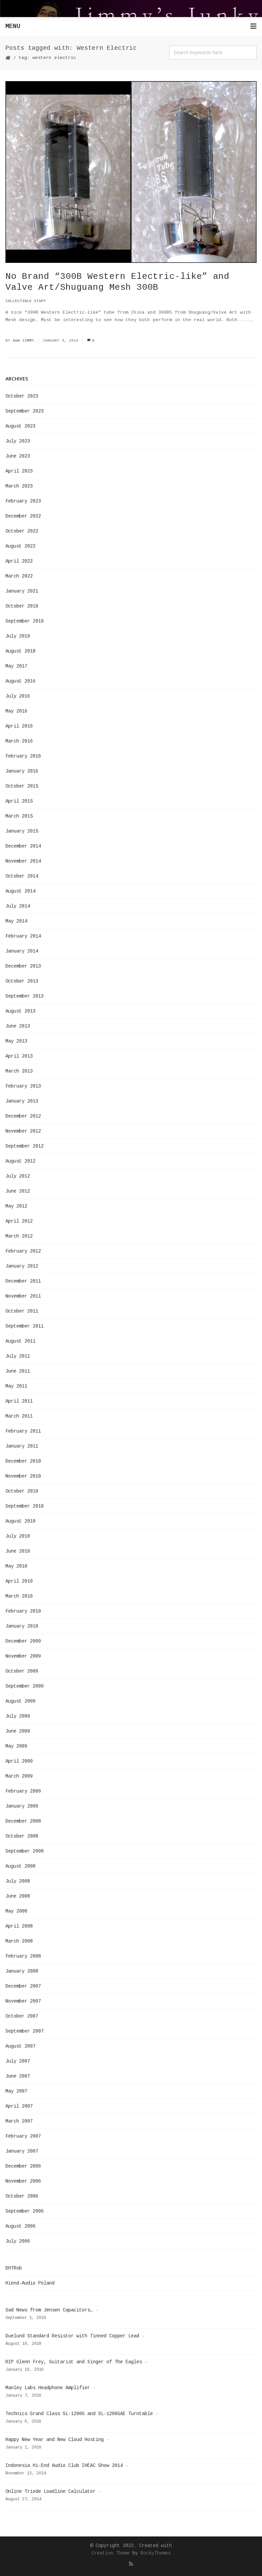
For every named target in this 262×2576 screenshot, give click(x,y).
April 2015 (19, 801)
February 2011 (23, 1431)
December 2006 (23, 2166)
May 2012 (16, 1206)
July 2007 (18, 2061)
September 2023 (25, 411)
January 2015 (22, 831)
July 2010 (18, 1536)
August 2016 (20, 681)
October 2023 (22, 396)
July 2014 (18, 906)
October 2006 (22, 2196)
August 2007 (20, 2046)
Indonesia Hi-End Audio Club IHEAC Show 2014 (64, 2466)
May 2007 (16, 2091)
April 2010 (19, 1581)
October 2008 (22, 1836)
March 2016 (19, 741)
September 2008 (25, 1851)
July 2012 (18, 1176)
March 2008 (19, 1941)
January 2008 (22, 1971)
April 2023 (19, 471)
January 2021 (22, 591)
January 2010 (22, 1626)
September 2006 (25, 2211)
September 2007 (25, 2031)
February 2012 (23, 1251)
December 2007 (23, 1986)
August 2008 (20, 1866)
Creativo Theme (111, 2553)
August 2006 (20, 2226)
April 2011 (19, 1401)
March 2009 (19, 1776)
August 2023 (20, 426)
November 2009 (23, 1656)
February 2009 (23, 1791)
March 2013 (19, 1071)
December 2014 (23, 846)
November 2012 (23, 1131)
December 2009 (23, 1641)
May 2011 (16, 1386)
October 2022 (22, 531)
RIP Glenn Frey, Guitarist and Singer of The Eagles (74, 2362)
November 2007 (23, 2001)
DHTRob (14, 2268)
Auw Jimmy (23, 341)
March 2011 (19, 1416)
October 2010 (22, 1491)
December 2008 (23, 1821)
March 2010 (19, 1596)
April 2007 (19, 2106)
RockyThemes (156, 2553)
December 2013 (23, 966)
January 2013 (22, 1101)
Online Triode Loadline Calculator (50, 2491)
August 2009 (20, 1701)
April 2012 (19, 1221)
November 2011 (23, 1296)
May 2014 (16, 921)
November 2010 (23, 1476)
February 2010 (23, 1611)
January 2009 (22, 1806)
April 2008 (19, 1926)
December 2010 (23, 1461)
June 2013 (18, 1026)
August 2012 (20, 1161)
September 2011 (25, 1326)
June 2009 (18, 1731)
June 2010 (18, 1551)
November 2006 (23, 2181)
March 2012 (19, 1236)
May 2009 (16, 1746)
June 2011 (18, 1371)
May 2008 (16, 1911)
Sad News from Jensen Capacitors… (49, 2310)
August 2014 (20, 891)
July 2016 (18, 696)
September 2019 (25, 621)
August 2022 (20, 546)
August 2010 (20, 1521)
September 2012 (25, 1146)
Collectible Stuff (26, 301)
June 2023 (18, 456)
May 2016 (16, 711)
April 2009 (19, 1761)
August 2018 (20, 651)
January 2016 (22, 771)
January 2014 (22, 951)
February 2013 (23, 1086)
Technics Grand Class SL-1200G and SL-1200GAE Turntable (79, 2414)
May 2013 (16, 1041)
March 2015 (19, 816)
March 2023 (19, 486)
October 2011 (22, 1311)
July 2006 (18, 2241)
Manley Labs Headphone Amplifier (48, 2388)
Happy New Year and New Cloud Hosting (55, 2440)
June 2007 (18, 2076)
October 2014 (22, 876)
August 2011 (20, 1341)
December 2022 (23, 516)
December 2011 (23, 1281)
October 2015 (22, 786)
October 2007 (22, 2016)
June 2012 (18, 1191)
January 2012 (22, 1266)
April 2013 (19, 1056)
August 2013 (20, 1011)
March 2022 (19, 576)
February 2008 (23, 1956)
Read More (18, 327)
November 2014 (23, 861)
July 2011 (18, 1356)
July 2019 (18, 636)
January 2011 (22, 1446)
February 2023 (23, 501)
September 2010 (25, 1506)
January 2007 (22, 2151)
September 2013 (25, 996)
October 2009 (22, 1671)
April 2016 (19, 726)
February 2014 (23, 936)
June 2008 (18, 1896)
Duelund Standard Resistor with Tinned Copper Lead (72, 2336)
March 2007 (19, 2121)
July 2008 (18, 1881)
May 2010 (16, 1566)
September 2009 (25, 1686)
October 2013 (22, 981)
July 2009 (18, 1716)
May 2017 (16, 666)
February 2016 (23, 756)
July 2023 (18, 441)
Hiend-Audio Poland (30, 2283)
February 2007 (23, 2136)
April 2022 (19, 561)
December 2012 (23, 1116)
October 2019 (22, 606)
